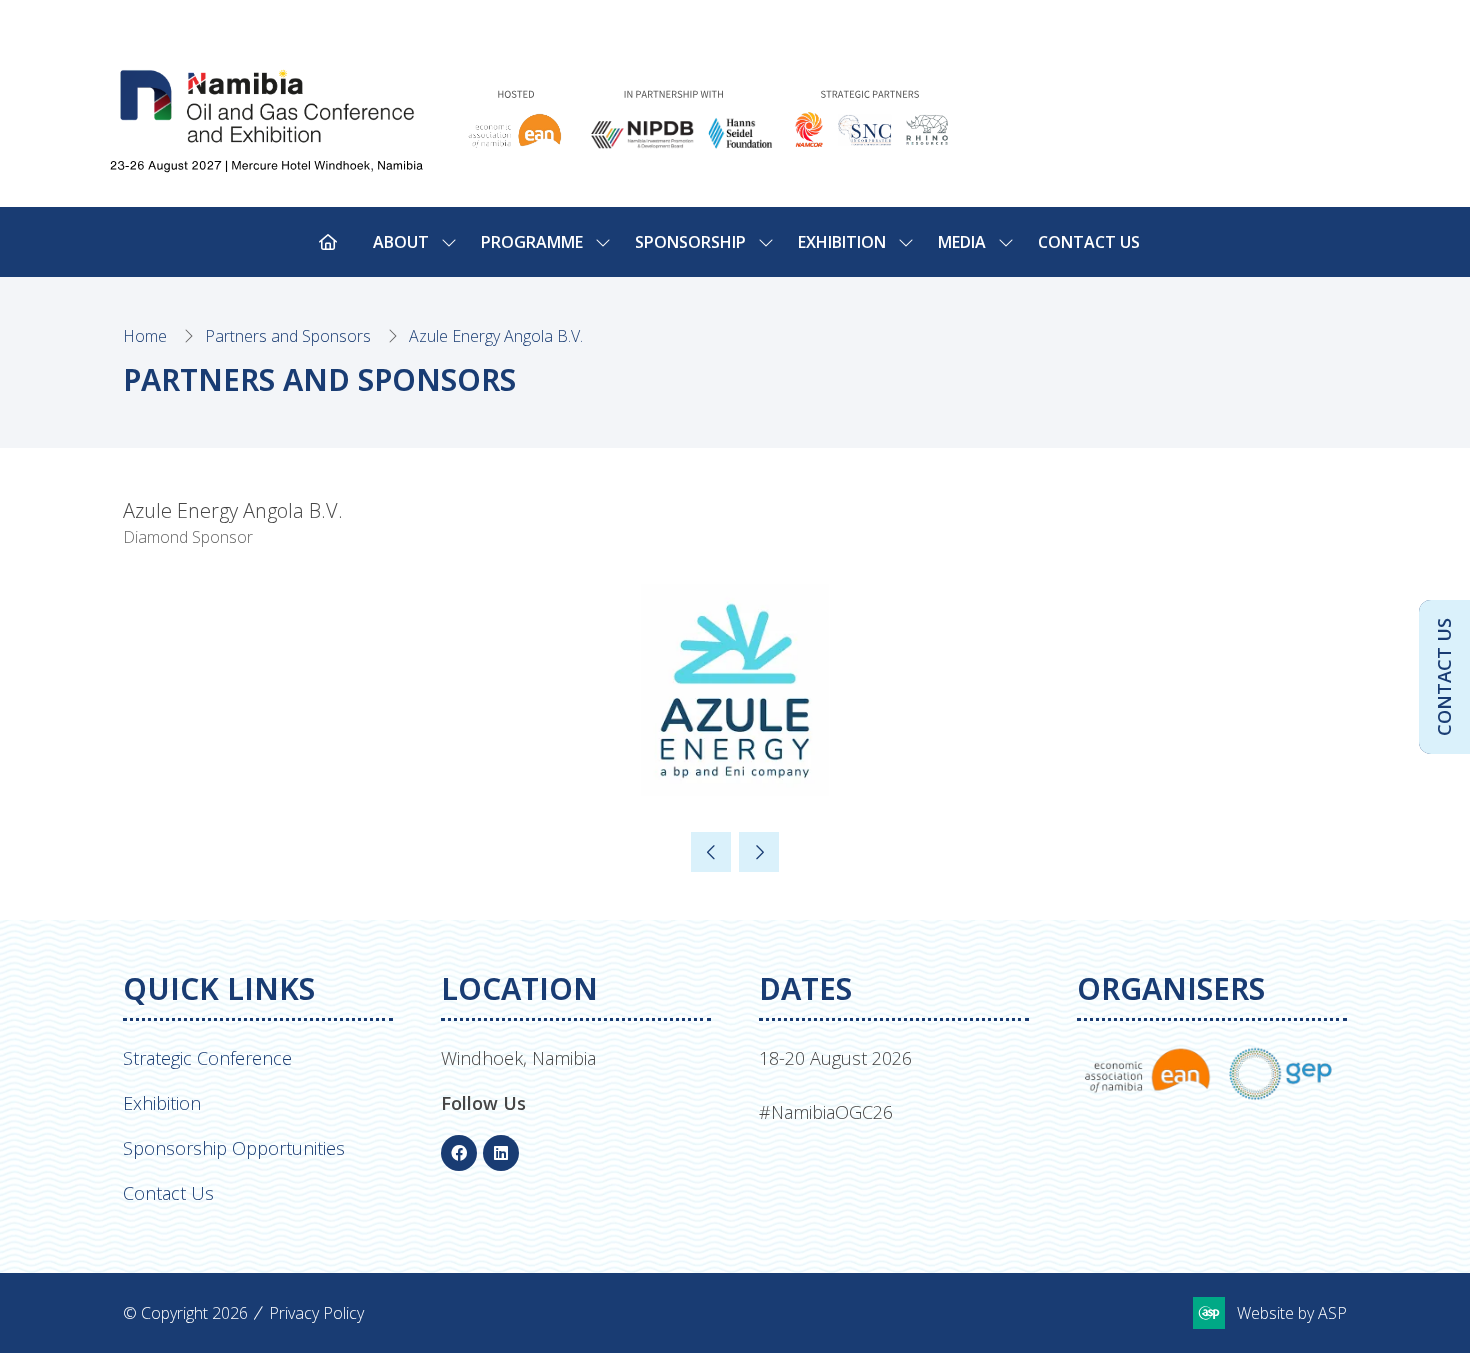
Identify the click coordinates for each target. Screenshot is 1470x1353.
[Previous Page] (711, 852)
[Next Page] (759, 852)
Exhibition (162, 1103)
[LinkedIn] (501, 1153)
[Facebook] (459, 1153)
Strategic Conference (207, 1058)
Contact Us (1089, 242)
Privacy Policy (316, 1313)
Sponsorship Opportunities (234, 1148)
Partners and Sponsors (288, 336)
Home (145, 336)
